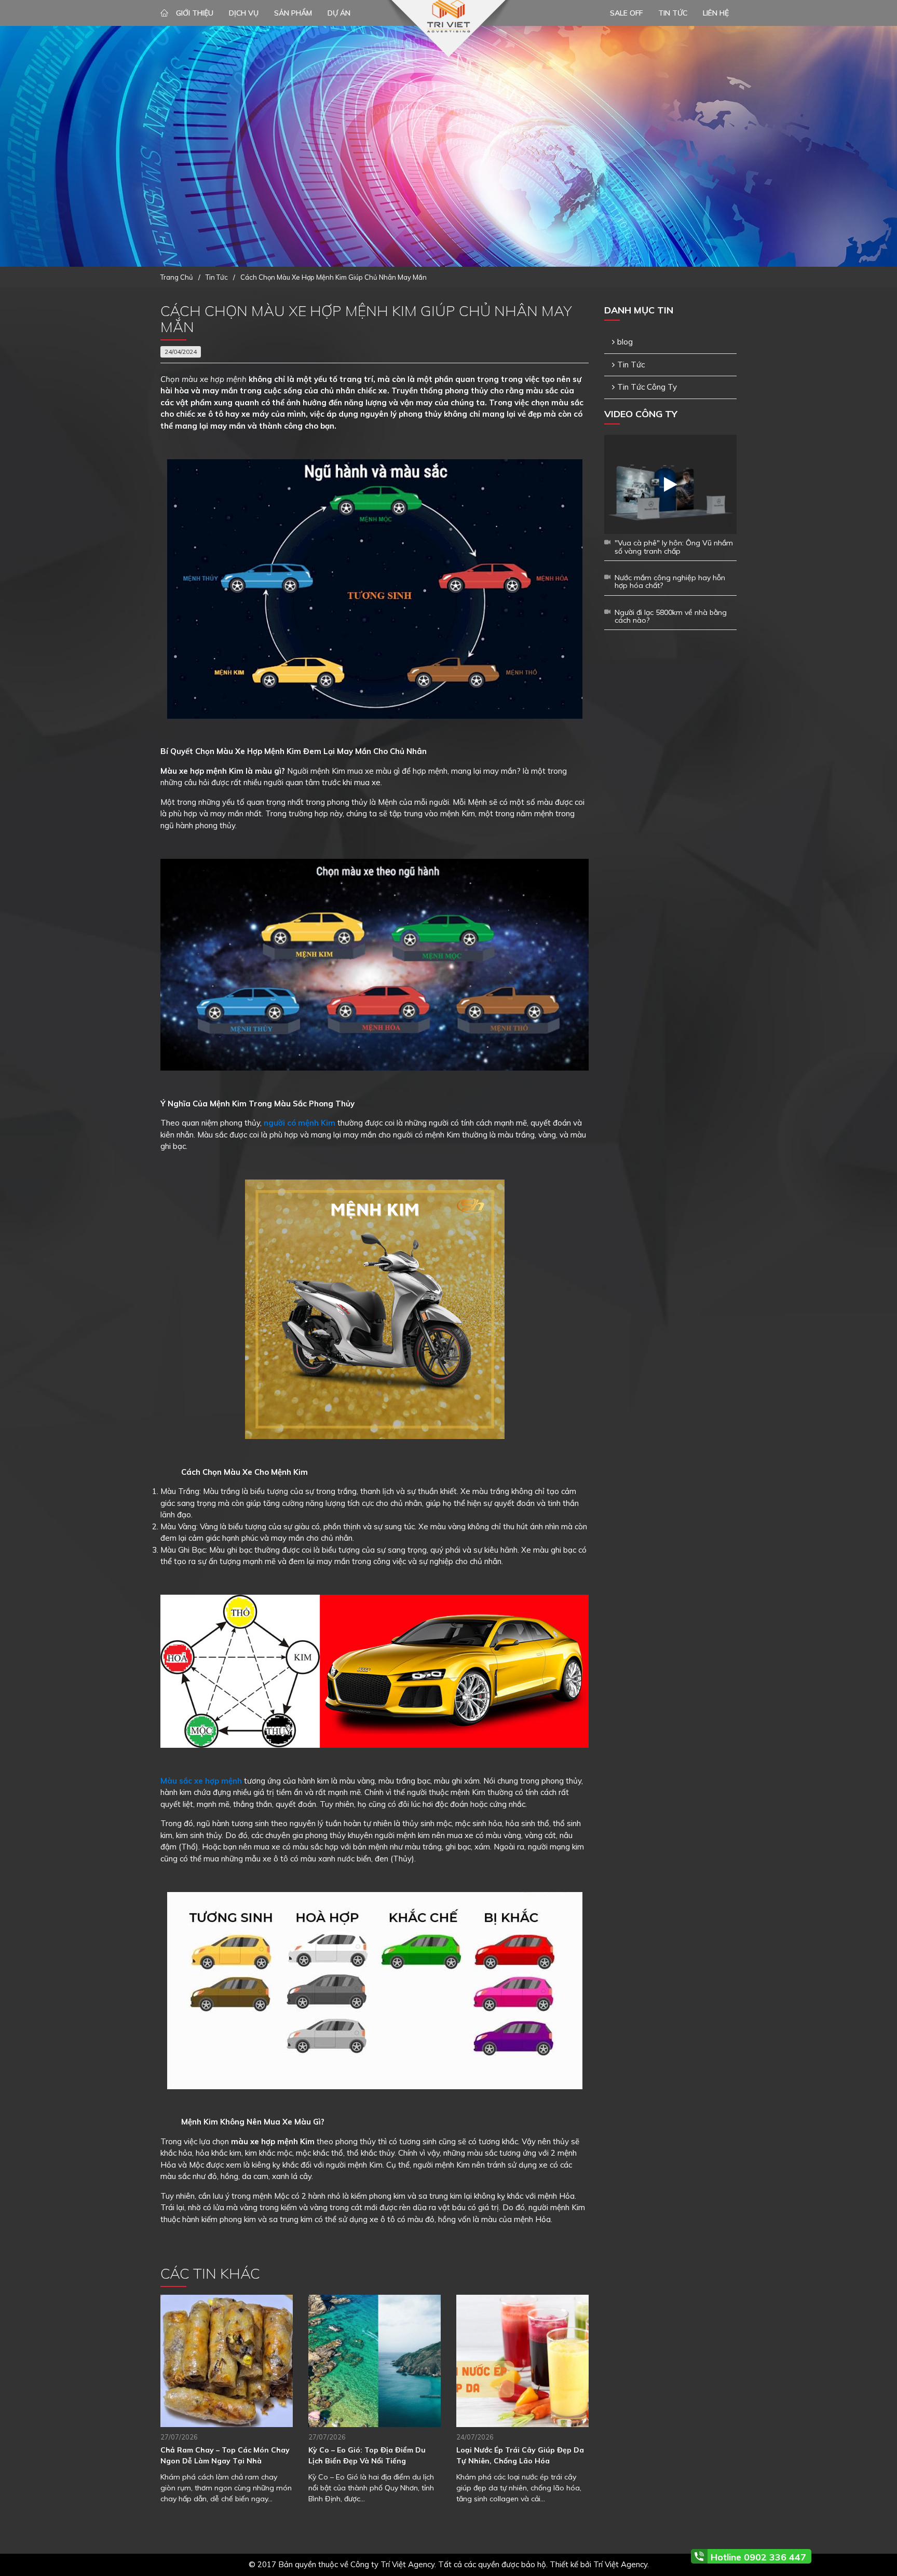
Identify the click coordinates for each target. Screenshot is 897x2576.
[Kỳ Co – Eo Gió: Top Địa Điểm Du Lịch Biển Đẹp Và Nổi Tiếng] (375, 2361)
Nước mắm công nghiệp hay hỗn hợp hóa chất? (670, 581)
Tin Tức (631, 365)
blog (625, 342)
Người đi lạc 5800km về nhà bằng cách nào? (671, 616)
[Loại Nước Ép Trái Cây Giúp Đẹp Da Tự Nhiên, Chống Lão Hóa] (522, 2361)
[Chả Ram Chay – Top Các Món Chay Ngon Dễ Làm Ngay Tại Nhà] (227, 2361)
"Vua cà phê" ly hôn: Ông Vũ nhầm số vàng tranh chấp (674, 547)
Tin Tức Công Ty (647, 387)
